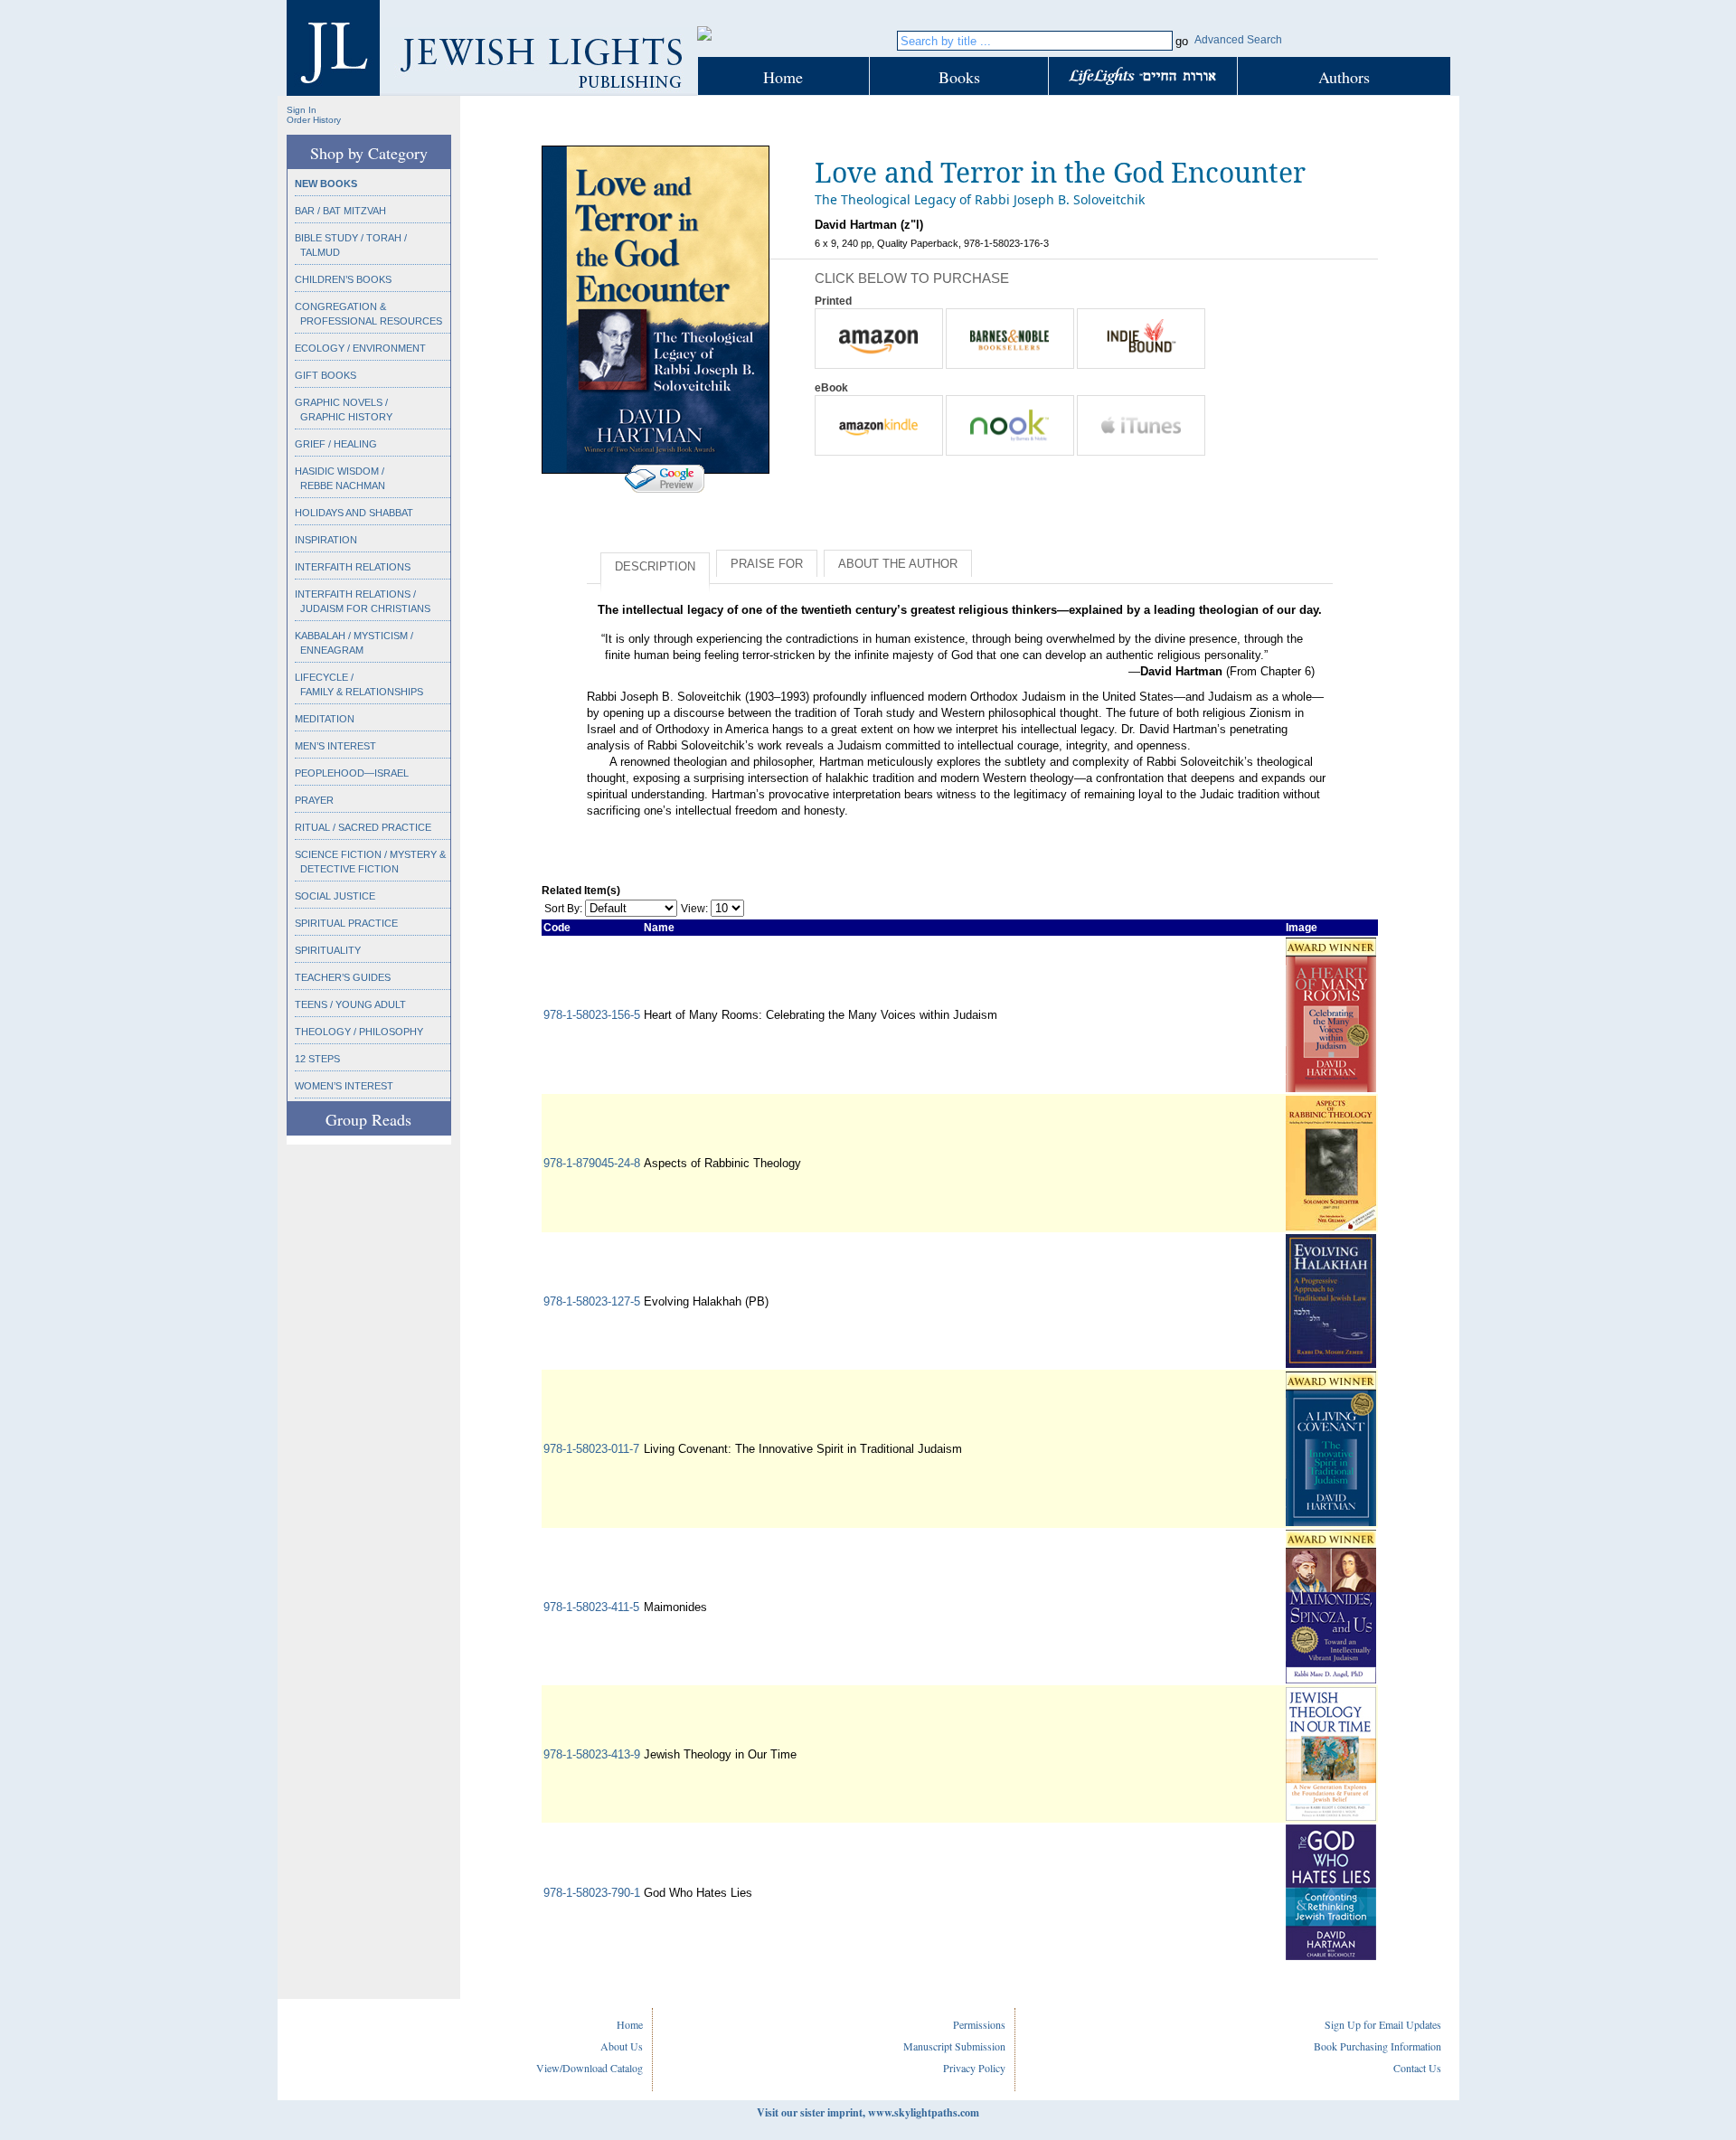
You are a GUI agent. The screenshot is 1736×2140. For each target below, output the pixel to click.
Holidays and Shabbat (354, 513)
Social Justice (335, 896)
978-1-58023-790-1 (592, 1893)
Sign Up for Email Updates (1383, 2024)
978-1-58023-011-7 (591, 1449)
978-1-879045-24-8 (592, 1163)
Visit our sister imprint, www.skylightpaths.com (868, 2112)
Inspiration (326, 540)
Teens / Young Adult (350, 1004)
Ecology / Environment (360, 348)
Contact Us (1417, 2068)
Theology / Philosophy (359, 1032)
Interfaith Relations (353, 567)
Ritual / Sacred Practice (363, 827)
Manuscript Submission (954, 2046)
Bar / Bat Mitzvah (340, 211)
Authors (1344, 77)
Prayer (314, 800)
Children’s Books (343, 279)
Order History (314, 120)
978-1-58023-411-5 (591, 1607)
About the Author (898, 564)
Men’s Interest (335, 746)
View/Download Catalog (590, 2068)
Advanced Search (1238, 40)
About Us (622, 2046)
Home (783, 77)
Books (959, 77)
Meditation (325, 719)
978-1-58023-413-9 (592, 1754)
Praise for (767, 564)
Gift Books (325, 375)
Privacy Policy (974, 2068)
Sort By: (563, 909)
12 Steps (317, 1059)
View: (694, 909)
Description (655, 566)
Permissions (979, 2024)
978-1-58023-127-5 (592, 1301)
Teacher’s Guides (343, 977)
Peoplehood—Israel (352, 773)
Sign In (302, 110)
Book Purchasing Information (1377, 2046)
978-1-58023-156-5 (592, 1015)
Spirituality (328, 950)
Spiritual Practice (346, 923)
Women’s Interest (344, 1086)
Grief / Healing (336, 444)
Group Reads (368, 1119)
